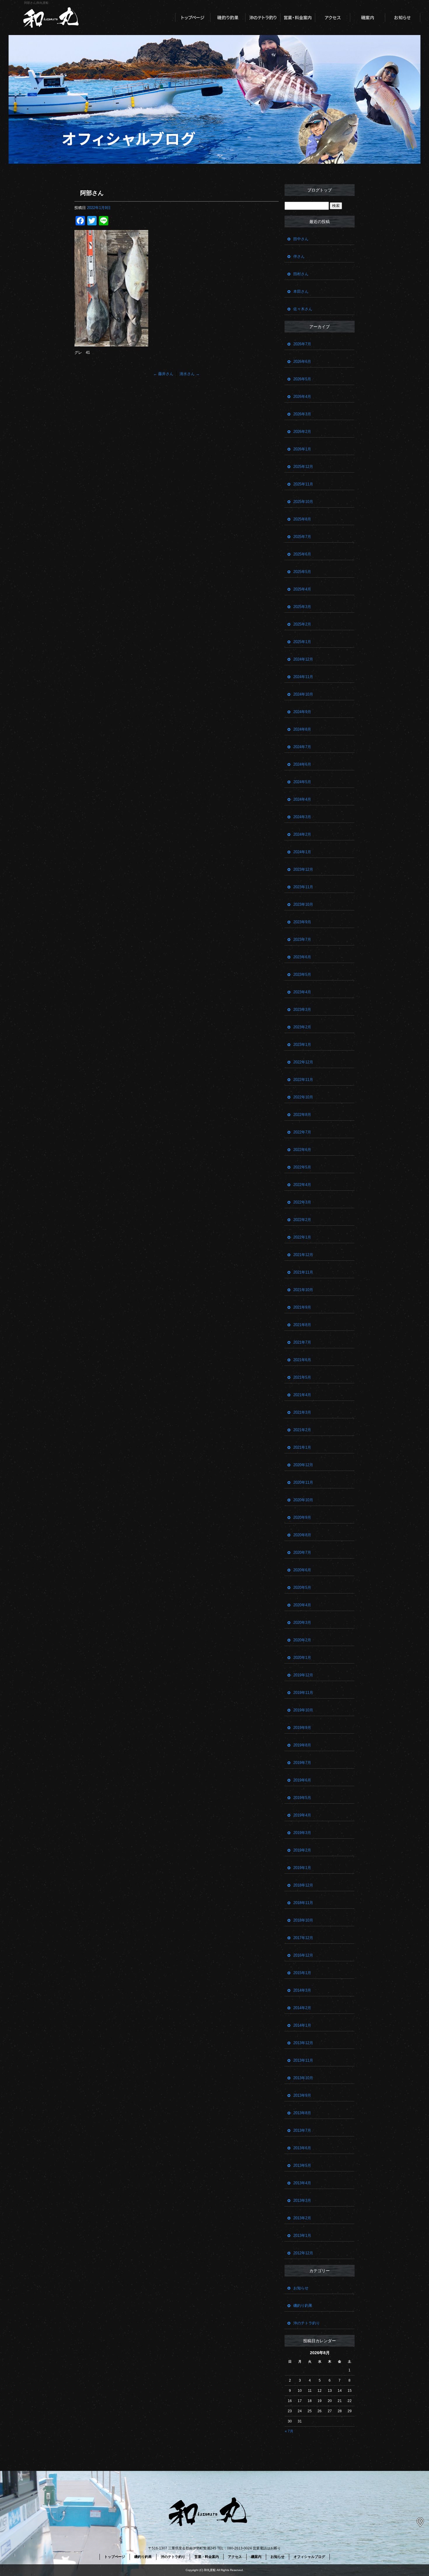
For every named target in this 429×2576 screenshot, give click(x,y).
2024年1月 (302, 852)
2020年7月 (302, 1552)
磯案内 (368, 18)
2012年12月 (303, 2253)
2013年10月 (303, 2078)
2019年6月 (302, 1780)
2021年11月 (303, 1272)
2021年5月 (302, 1377)
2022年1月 (302, 1237)
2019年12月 (303, 1675)
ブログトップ (320, 190)
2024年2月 (302, 834)
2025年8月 (302, 519)
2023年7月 (302, 939)
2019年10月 (303, 1710)
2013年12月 (303, 2043)
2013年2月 (302, 2218)
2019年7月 (302, 1763)
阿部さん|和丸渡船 (36, 3)
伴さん (299, 256)
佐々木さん (303, 309)
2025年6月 (302, 554)
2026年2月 (302, 432)
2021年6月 (302, 1360)
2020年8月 (302, 1535)
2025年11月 (303, 484)
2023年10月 (303, 904)
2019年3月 (302, 1833)
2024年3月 (302, 817)
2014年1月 (302, 2025)
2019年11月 (303, 1693)
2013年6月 (302, 2148)
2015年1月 (302, 1973)
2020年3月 (302, 1623)
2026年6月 (302, 362)
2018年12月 (303, 1885)
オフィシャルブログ (309, 2557)
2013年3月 (302, 2200)
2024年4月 (302, 799)
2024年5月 (302, 782)
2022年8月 (302, 1115)
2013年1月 (302, 2236)
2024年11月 (303, 677)
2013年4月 (302, 2183)
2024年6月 (302, 764)
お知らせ (403, 18)
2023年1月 (302, 1045)
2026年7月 (302, 344)
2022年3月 (302, 1202)
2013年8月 (302, 2113)
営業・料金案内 (298, 18)
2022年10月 (303, 1097)
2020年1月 (302, 1658)
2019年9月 (302, 1728)
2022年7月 (302, 1132)
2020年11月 (303, 1482)
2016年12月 (303, 1955)
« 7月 (289, 2431)
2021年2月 (302, 1430)
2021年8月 (302, 1325)
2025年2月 (302, 624)
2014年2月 (302, 2008)
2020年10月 (303, 1500)
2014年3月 (302, 1990)
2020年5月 (302, 1587)
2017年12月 (303, 1938)
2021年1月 (302, 1447)
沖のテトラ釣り (263, 18)
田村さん (301, 274)
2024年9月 (302, 712)
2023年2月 (302, 1027)
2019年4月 (302, 1815)
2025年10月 (303, 502)
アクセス (333, 18)
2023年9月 (302, 922)
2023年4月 (302, 992)
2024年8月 (302, 729)
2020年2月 (302, 1640)
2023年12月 (303, 869)
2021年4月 (302, 1395)
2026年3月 (302, 414)
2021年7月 (302, 1342)
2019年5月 (302, 1798)
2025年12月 (303, 467)
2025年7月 (302, 537)
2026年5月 (302, 379)
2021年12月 (303, 1255)
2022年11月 (303, 1080)
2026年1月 (302, 449)
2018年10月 (303, 1920)
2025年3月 (302, 607)
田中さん (301, 239)
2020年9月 (302, 1517)
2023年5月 (302, 975)
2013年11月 (303, 2060)
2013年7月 (302, 2130)
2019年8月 (302, 1745)
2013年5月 (302, 2165)
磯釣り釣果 (228, 18)
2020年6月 (302, 1570)
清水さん (190, 374)
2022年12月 (303, 1062)
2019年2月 (302, 1850)
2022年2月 (302, 1220)
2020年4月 (302, 1605)
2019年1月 (302, 1868)
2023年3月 (302, 1010)
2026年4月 (302, 397)
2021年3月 (302, 1412)
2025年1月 (302, 642)
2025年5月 (302, 572)
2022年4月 (302, 1185)
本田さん (301, 291)
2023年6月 (302, 957)
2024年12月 (303, 659)
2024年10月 (303, 694)
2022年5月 (302, 1167)
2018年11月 (303, 1903)
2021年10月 (303, 1290)
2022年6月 (302, 1150)
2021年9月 (302, 1307)
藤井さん (163, 374)
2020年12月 (303, 1465)
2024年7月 (302, 747)
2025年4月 (302, 589)
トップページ (193, 18)
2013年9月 (302, 2095)
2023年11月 (303, 887)
